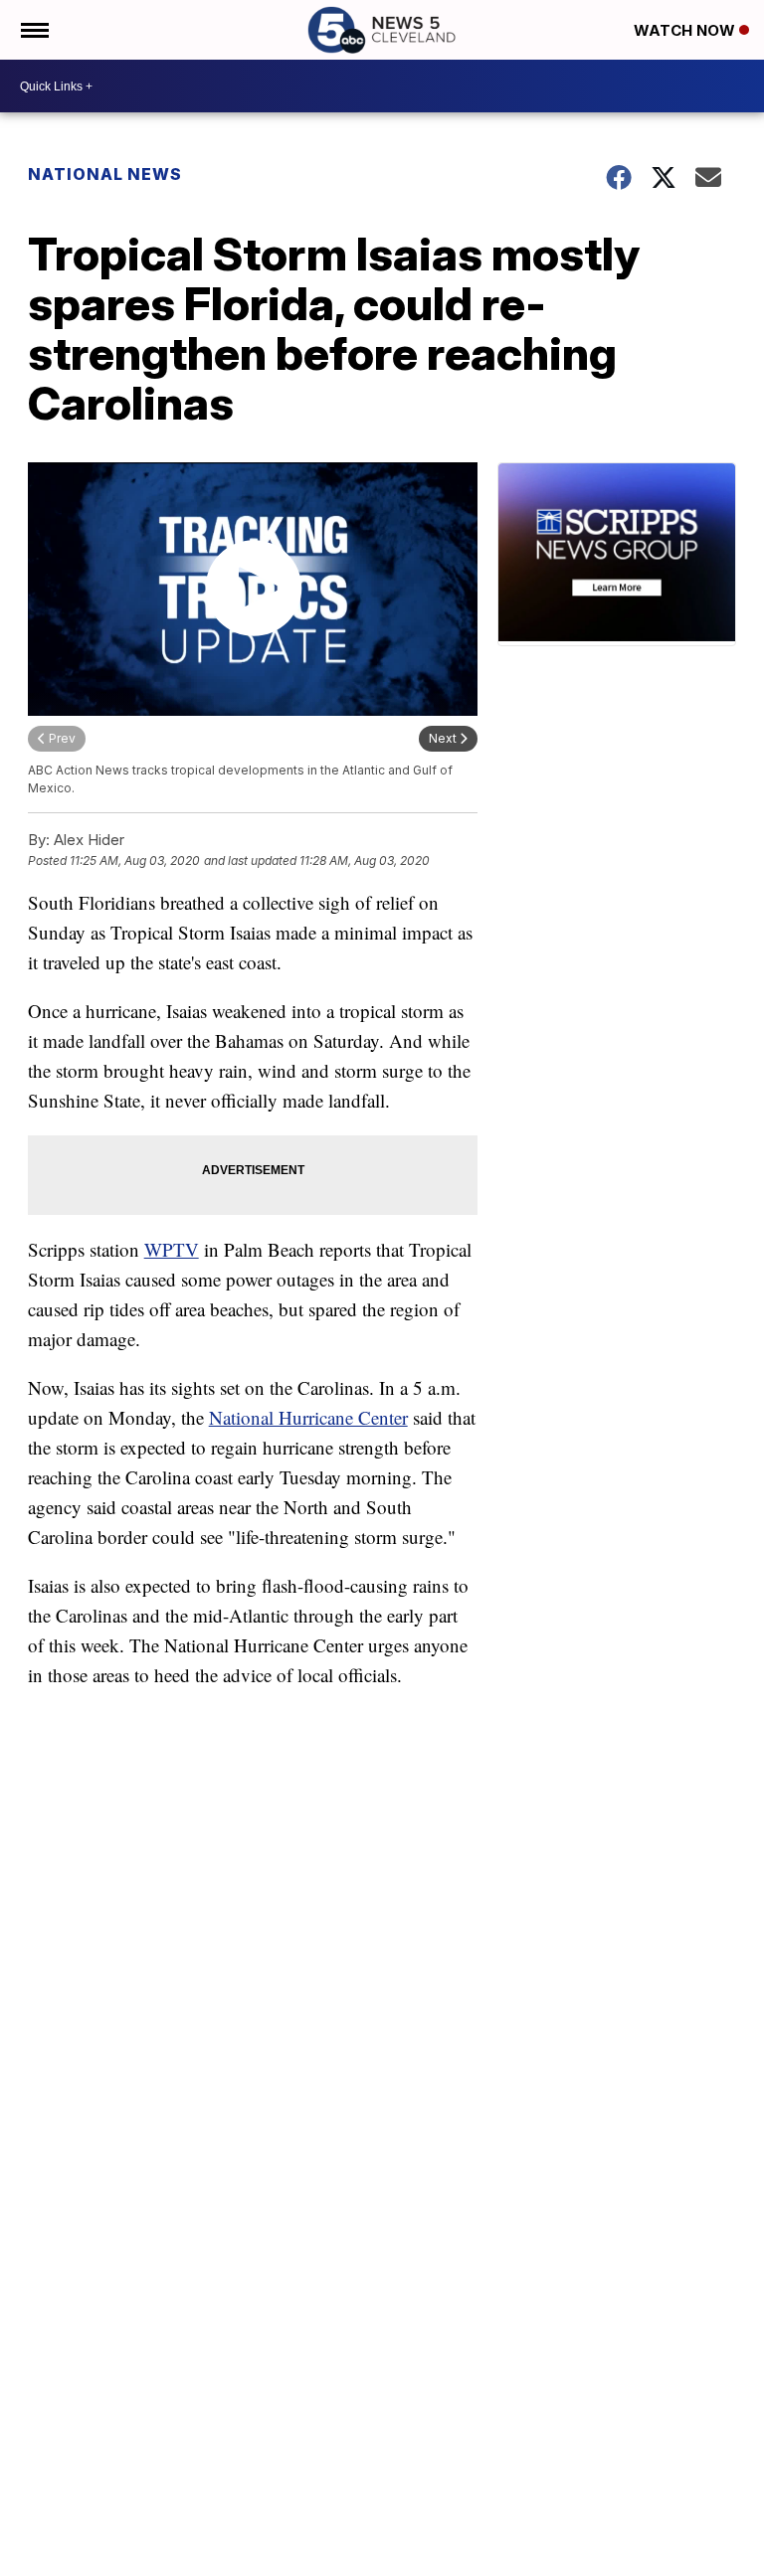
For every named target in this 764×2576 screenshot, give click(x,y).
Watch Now (686, 30)
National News (105, 174)
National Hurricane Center (308, 1417)
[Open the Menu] (33, 30)
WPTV (172, 1249)
